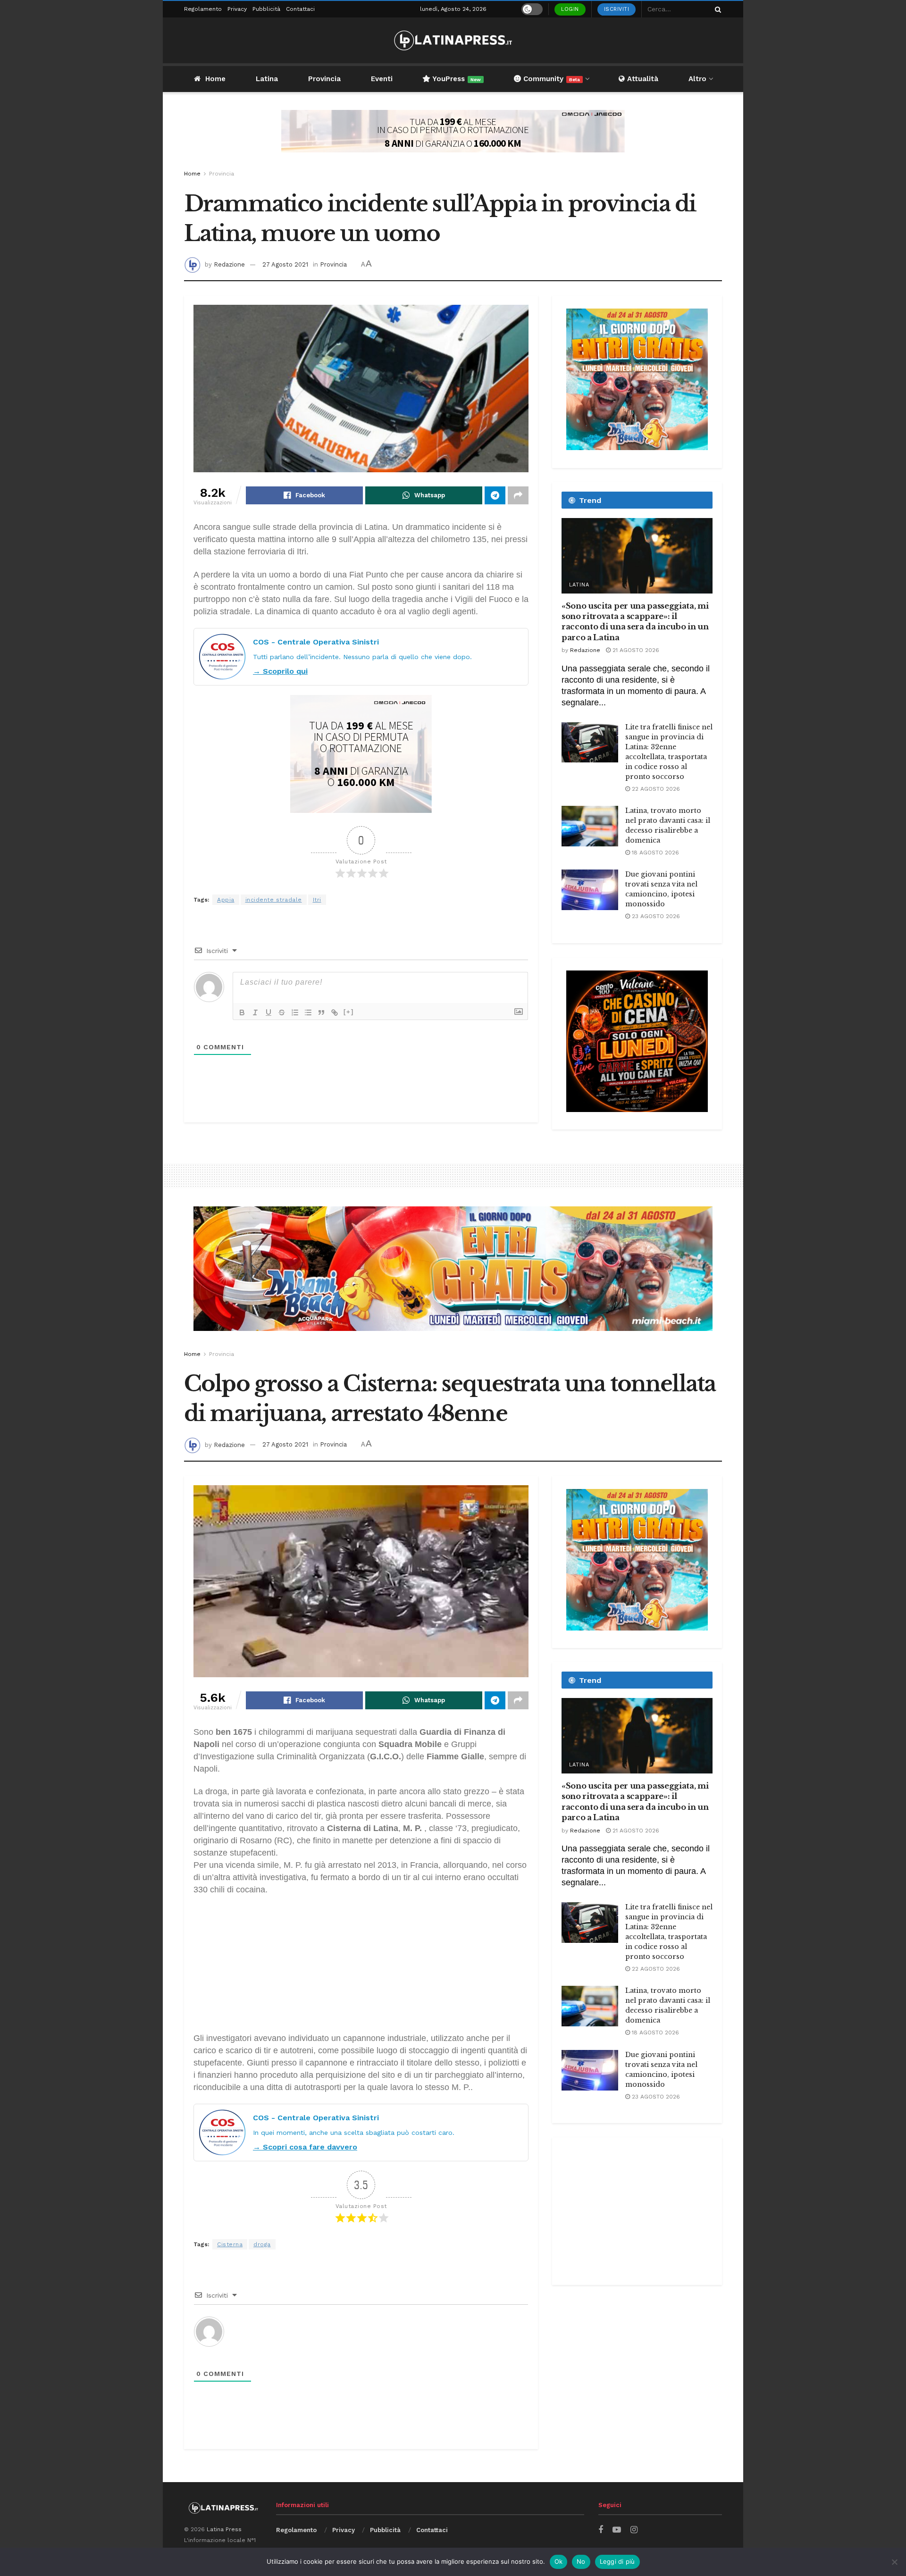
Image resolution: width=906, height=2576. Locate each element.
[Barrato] (282, 1012)
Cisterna (230, 2244)
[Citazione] (321, 1012)
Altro (697, 79)
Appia (226, 900)
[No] (894, 2562)
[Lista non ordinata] (308, 1012)
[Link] (335, 1012)
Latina (267, 79)
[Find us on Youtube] (617, 2530)
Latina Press (224, 2529)
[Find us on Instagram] (634, 2530)
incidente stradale (274, 900)
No (581, 2561)
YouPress (456, 79)
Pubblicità (266, 9)
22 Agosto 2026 (655, 789)
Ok (559, 2561)
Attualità (642, 79)
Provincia (324, 79)
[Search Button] (716, 9)
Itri (317, 900)
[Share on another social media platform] (518, 495)
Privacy (237, 9)
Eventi (382, 79)
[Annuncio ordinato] (295, 1012)
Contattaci (300, 9)
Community (550, 79)
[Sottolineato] (268, 1012)
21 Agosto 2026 (635, 650)
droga (262, 2244)
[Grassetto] (242, 1012)
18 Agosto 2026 (654, 853)
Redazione (229, 264)
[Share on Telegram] (495, 495)
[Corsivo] (255, 1012)
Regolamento (203, 9)
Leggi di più (617, 2561)
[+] (349, 1012)
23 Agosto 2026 (655, 916)
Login (570, 9)
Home (215, 79)
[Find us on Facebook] (601, 2530)
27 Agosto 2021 (285, 264)
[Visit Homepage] (453, 40)
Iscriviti (617, 9)
